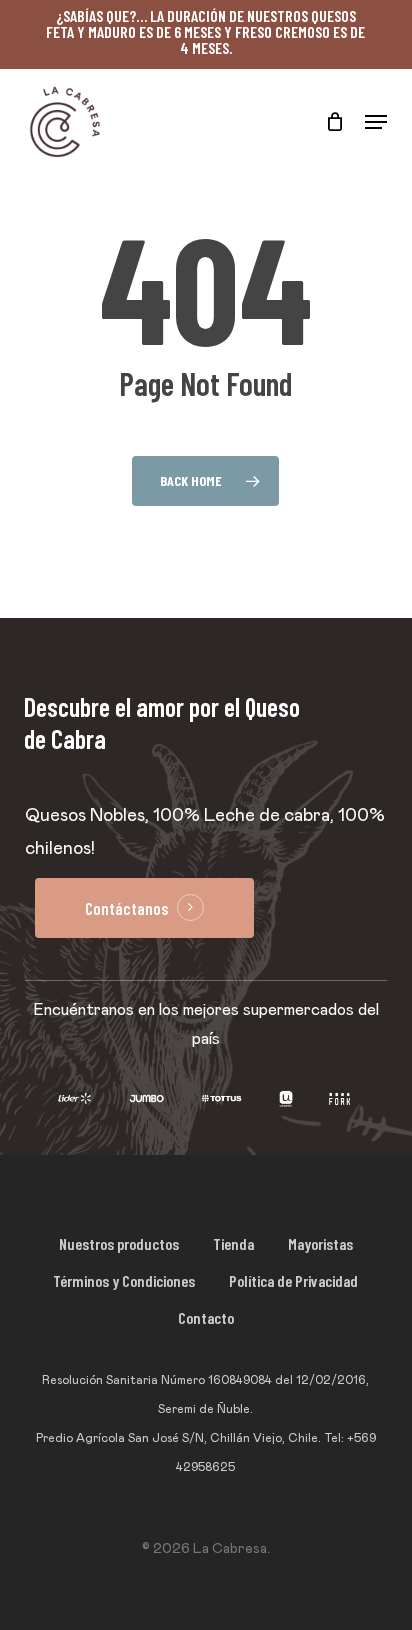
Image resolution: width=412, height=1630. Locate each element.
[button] (376, 122)
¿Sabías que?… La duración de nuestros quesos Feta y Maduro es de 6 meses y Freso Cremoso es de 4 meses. (205, 31)
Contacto (206, 1317)
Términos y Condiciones (124, 1280)
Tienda (233, 1243)
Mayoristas (320, 1243)
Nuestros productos (119, 1243)
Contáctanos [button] (126, 908)
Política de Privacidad (293, 1280)
